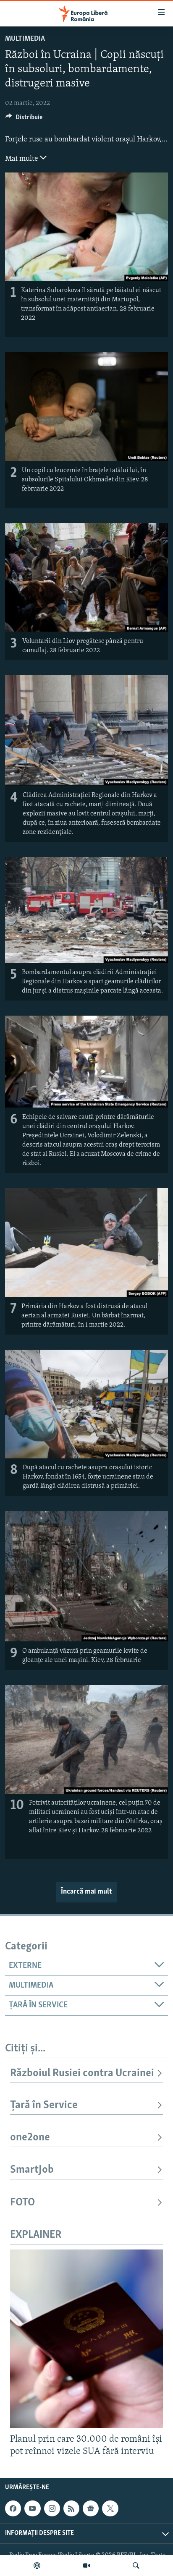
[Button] (24, 119)
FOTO (22, 2203)
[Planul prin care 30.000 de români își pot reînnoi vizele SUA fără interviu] (86, 2339)
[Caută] (136, 2566)
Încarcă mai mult (86, 1892)
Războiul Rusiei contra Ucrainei (82, 2073)
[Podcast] (37, 2566)
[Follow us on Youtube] (32, 2508)
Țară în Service (44, 2105)
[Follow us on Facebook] (13, 2508)
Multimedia (25, 39)
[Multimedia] (86, 2566)
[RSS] (71, 2508)
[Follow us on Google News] (91, 2508)
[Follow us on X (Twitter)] (110, 2508)
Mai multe (22, 159)
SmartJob (32, 2170)
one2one (30, 2138)
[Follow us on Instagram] (52, 2508)
